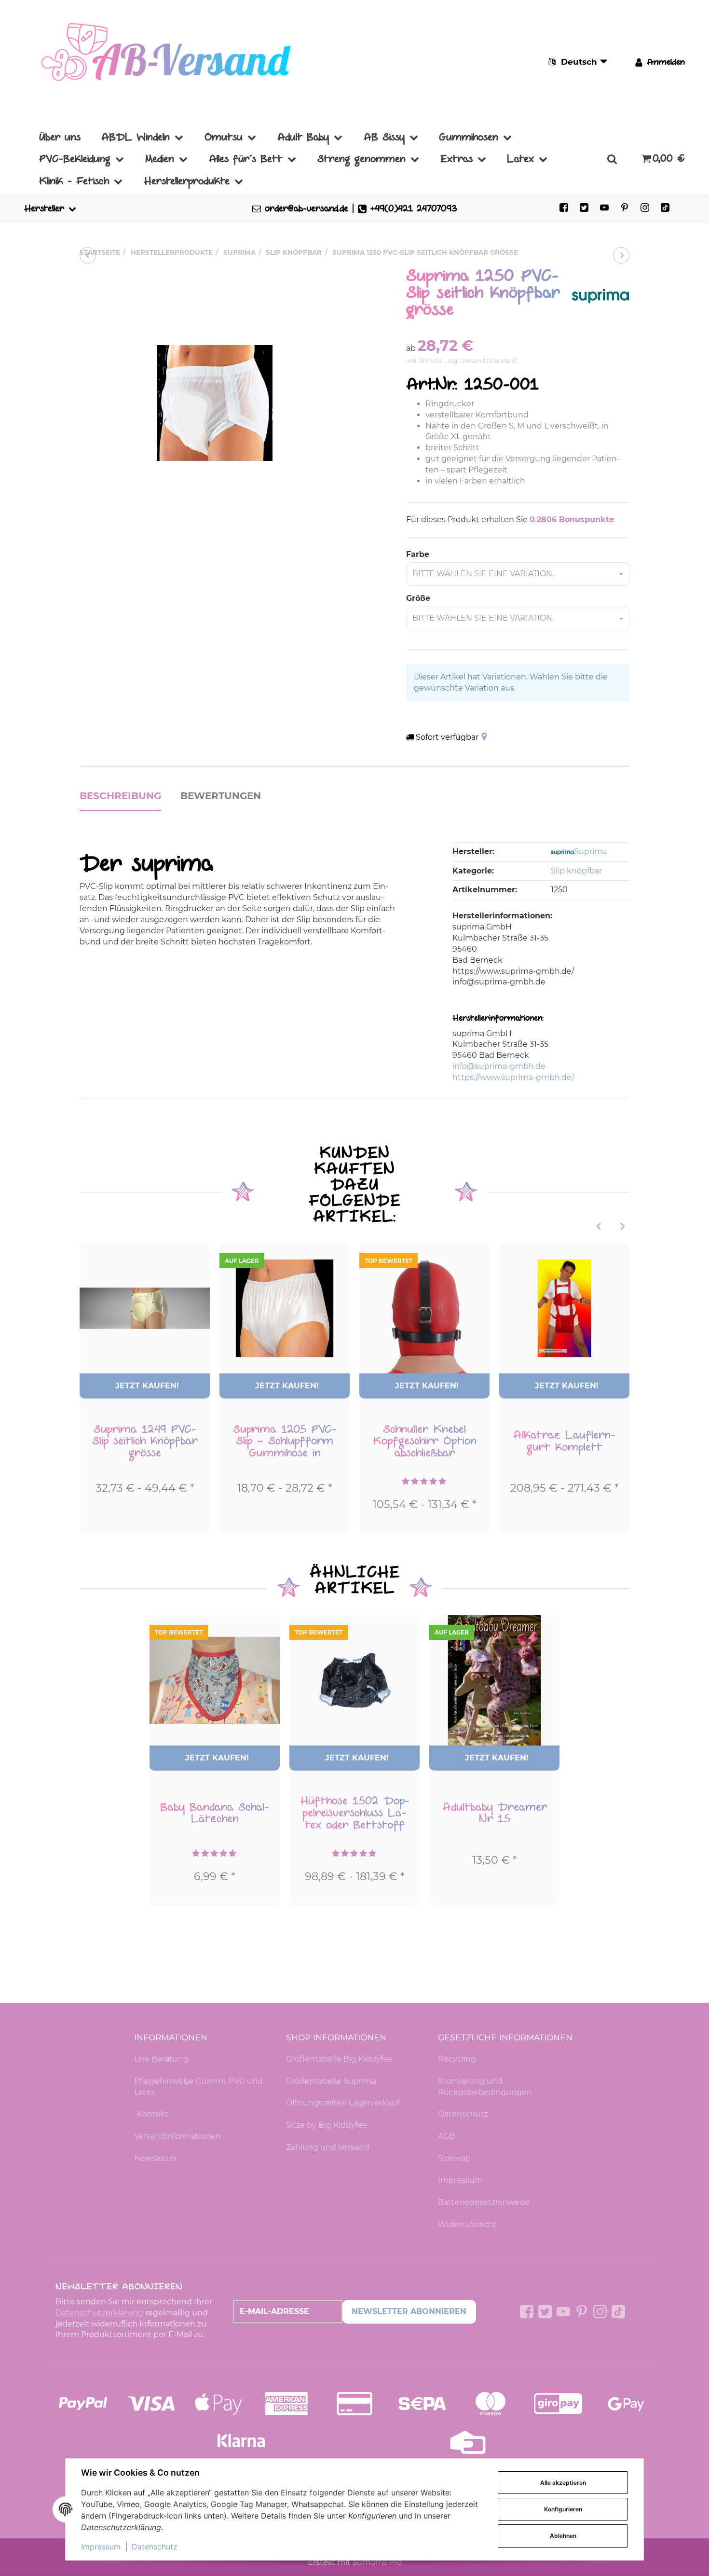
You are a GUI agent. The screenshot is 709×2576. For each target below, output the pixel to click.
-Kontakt (151, 2114)
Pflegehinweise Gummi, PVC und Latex (198, 2087)
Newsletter (156, 2158)
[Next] (623, 1227)
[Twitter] (584, 208)
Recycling (457, 2059)
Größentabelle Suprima (331, 2081)
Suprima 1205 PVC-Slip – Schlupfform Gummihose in (285, 1441)
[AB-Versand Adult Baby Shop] (169, 62)
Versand (474, 361)
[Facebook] (564, 208)
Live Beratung (161, 2059)
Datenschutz (463, 2114)
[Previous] (599, 1227)
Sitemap (454, 2158)
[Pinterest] (625, 208)
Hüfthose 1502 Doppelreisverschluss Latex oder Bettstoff (355, 1813)
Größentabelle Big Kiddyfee (339, 2059)
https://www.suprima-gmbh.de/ (513, 1077)
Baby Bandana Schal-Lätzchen (215, 1813)
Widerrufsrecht (467, 2224)
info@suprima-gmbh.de (499, 1066)
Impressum (460, 2180)
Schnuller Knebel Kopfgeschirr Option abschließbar (425, 1441)
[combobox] (518, 574)
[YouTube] (604, 208)
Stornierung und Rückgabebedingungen (485, 2087)
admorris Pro (377, 2562)
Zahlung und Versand (328, 2147)
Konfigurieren (563, 2509)
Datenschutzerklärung (99, 2313)
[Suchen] (612, 159)
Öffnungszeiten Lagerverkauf (343, 2103)
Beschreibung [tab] (120, 796)
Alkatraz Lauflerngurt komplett (564, 1441)
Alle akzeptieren (563, 2483)
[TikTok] (665, 208)
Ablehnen (563, 2536)
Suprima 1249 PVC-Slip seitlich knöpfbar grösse (145, 1441)
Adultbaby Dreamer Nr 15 (495, 1813)
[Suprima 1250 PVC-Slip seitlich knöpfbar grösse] (215, 403)
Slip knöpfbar (576, 871)
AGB (446, 2136)
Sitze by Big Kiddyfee (327, 2125)
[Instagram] (645, 208)
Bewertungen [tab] (221, 796)
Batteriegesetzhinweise (484, 2202)
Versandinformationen (177, 2136)
